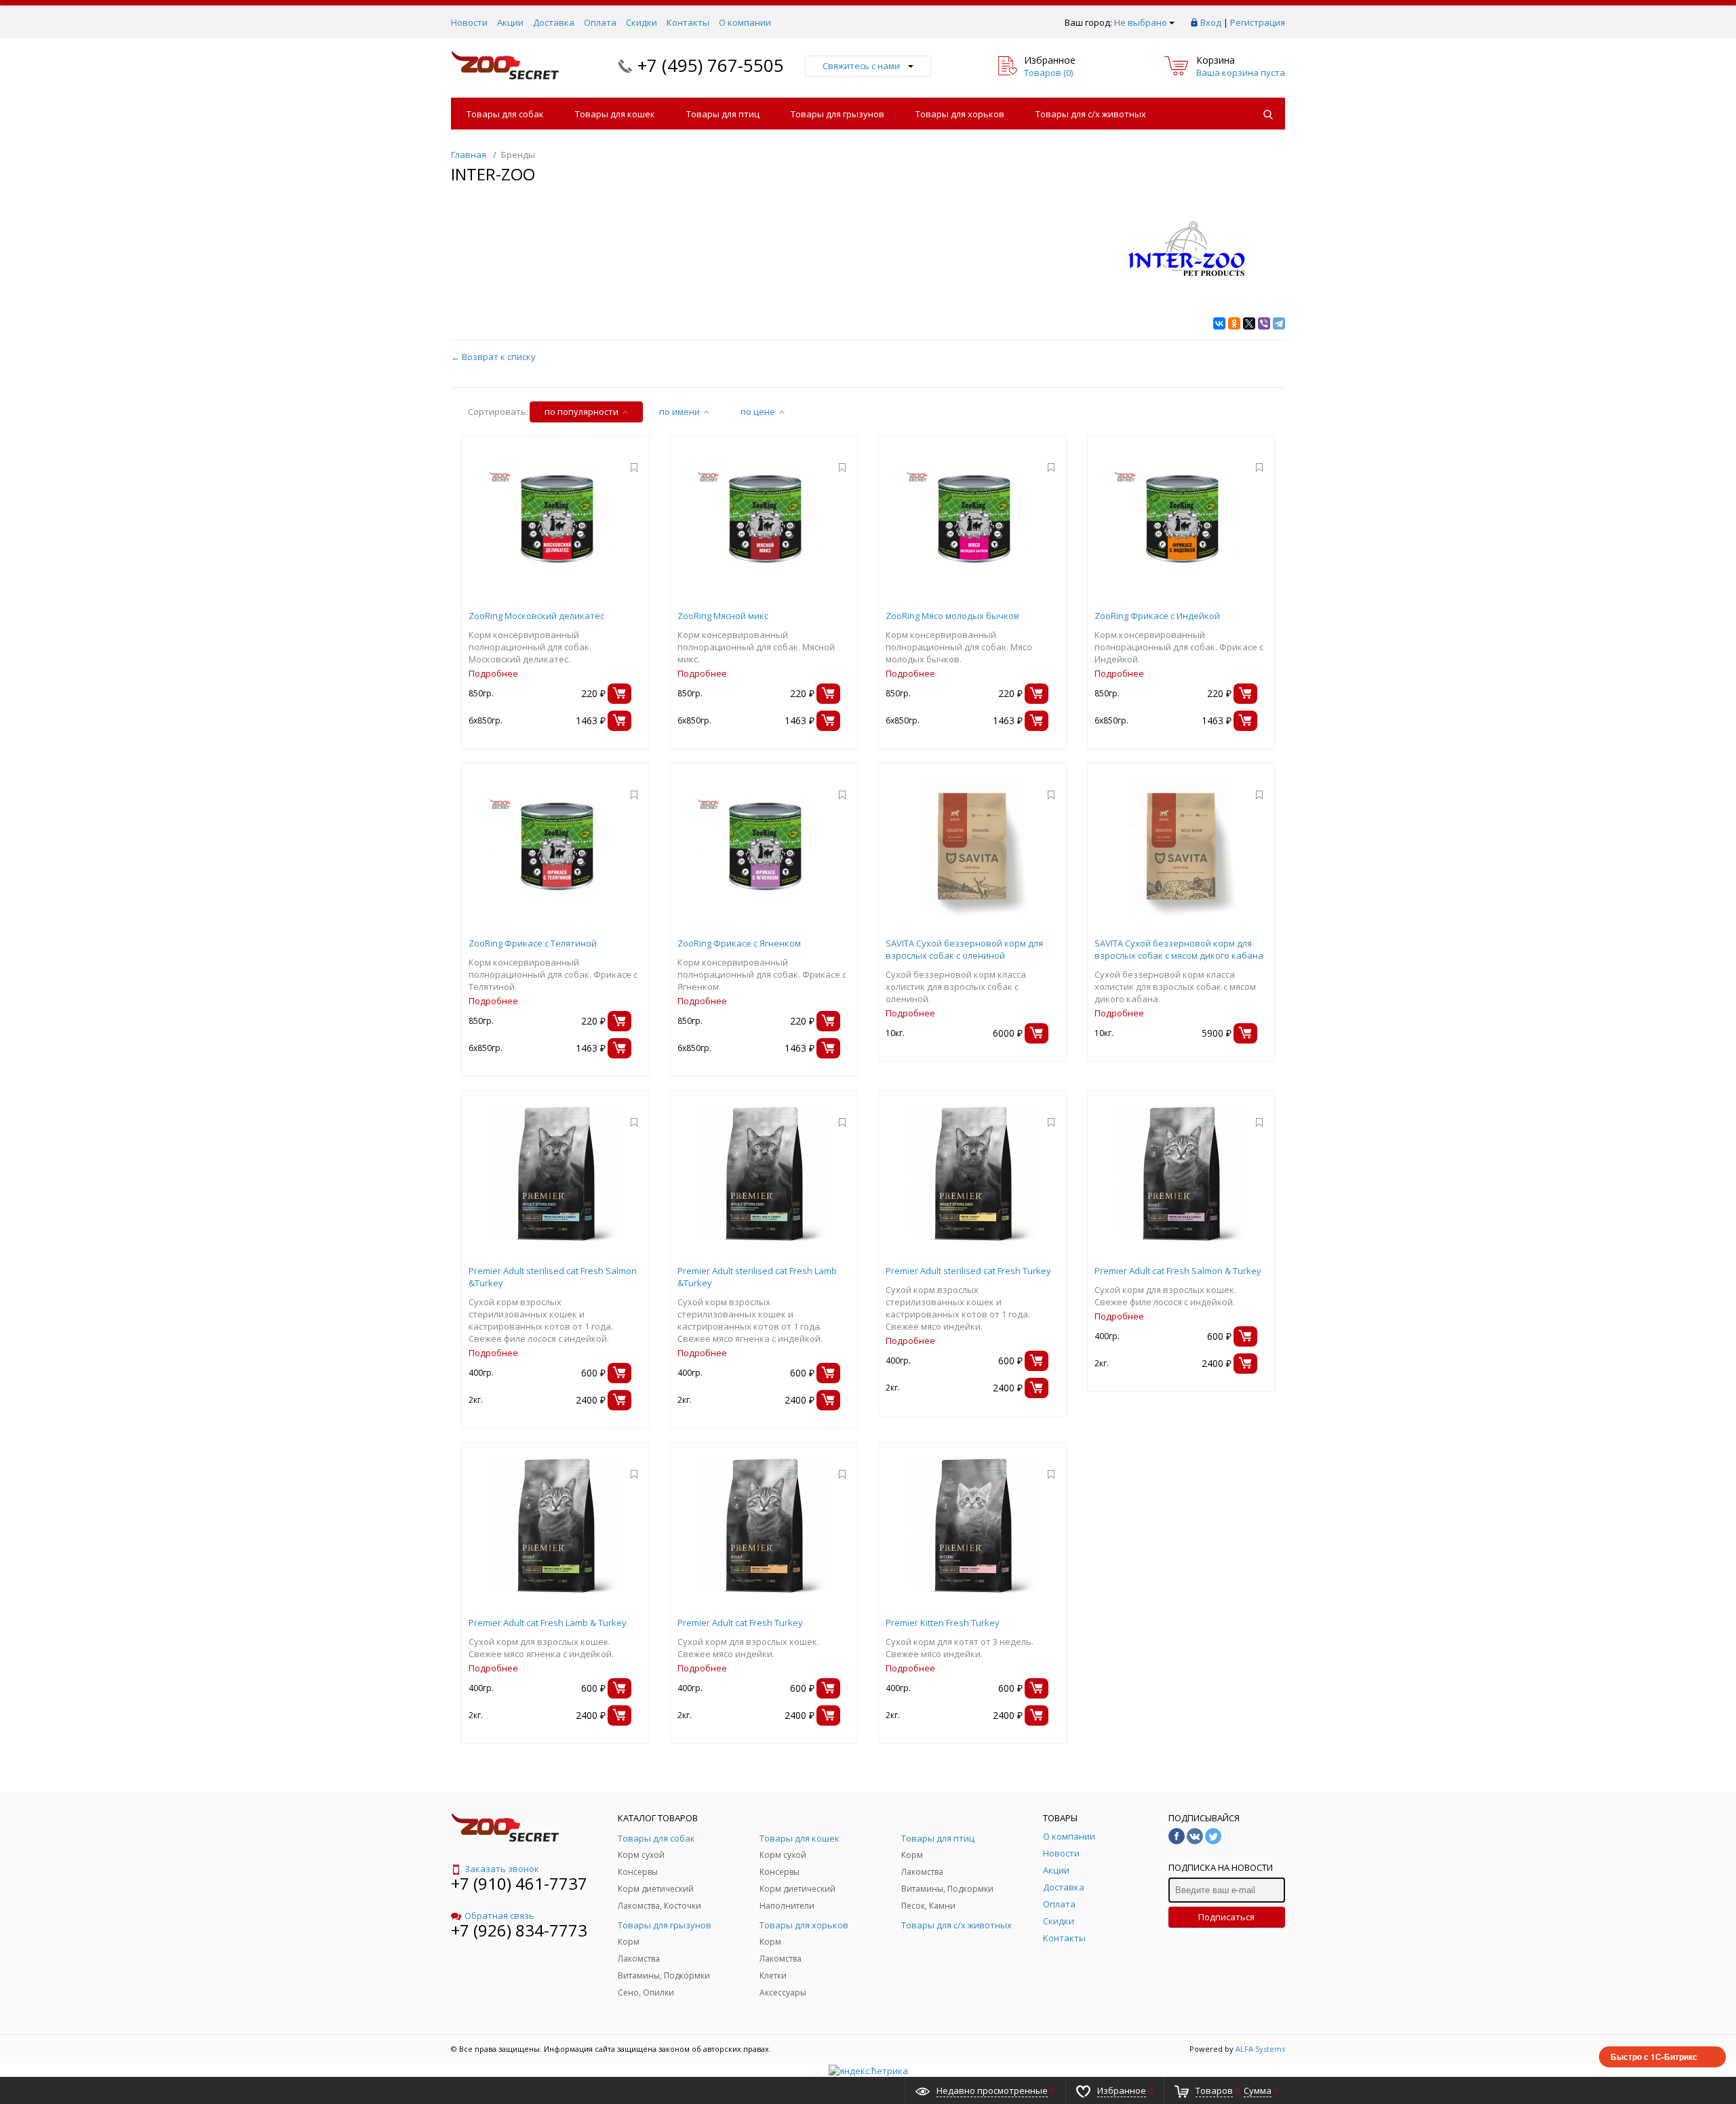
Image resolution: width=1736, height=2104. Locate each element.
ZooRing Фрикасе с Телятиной (533, 943)
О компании (745, 22)
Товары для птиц (723, 114)
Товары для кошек (615, 114)
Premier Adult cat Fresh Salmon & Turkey (1178, 1271)
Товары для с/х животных (1091, 114)
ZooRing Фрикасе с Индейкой (1157, 616)
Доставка (554, 22)
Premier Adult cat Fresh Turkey (740, 1623)
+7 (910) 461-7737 (519, 1883)
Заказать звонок (502, 1869)
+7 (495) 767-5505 (711, 65)
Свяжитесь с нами (861, 66)
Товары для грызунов (837, 114)
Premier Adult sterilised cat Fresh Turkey (968, 1271)
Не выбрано (1141, 22)
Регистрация (1258, 22)
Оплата (600, 22)
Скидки (642, 22)
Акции (510, 22)
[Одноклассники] (1234, 323)
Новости (469, 22)
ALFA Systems (1260, 2049)
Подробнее (493, 673)
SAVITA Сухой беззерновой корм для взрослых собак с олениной (964, 949)
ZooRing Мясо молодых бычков (952, 616)
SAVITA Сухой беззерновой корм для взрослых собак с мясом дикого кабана (1179, 949)
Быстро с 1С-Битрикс (1654, 2057)
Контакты (688, 22)
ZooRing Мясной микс (723, 616)
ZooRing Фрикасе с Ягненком (739, 943)
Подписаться (1226, 1917)
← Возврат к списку (493, 357)
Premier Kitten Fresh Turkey (943, 1623)
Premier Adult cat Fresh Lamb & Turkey (548, 1623)
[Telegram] (1279, 323)
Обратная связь (499, 1916)
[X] (1249, 323)
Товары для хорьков (960, 114)
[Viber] (1264, 323)
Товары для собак (505, 114)
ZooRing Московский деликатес (536, 616)
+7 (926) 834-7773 (519, 1930)
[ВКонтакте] (1219, 323)
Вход (1211, 22)
